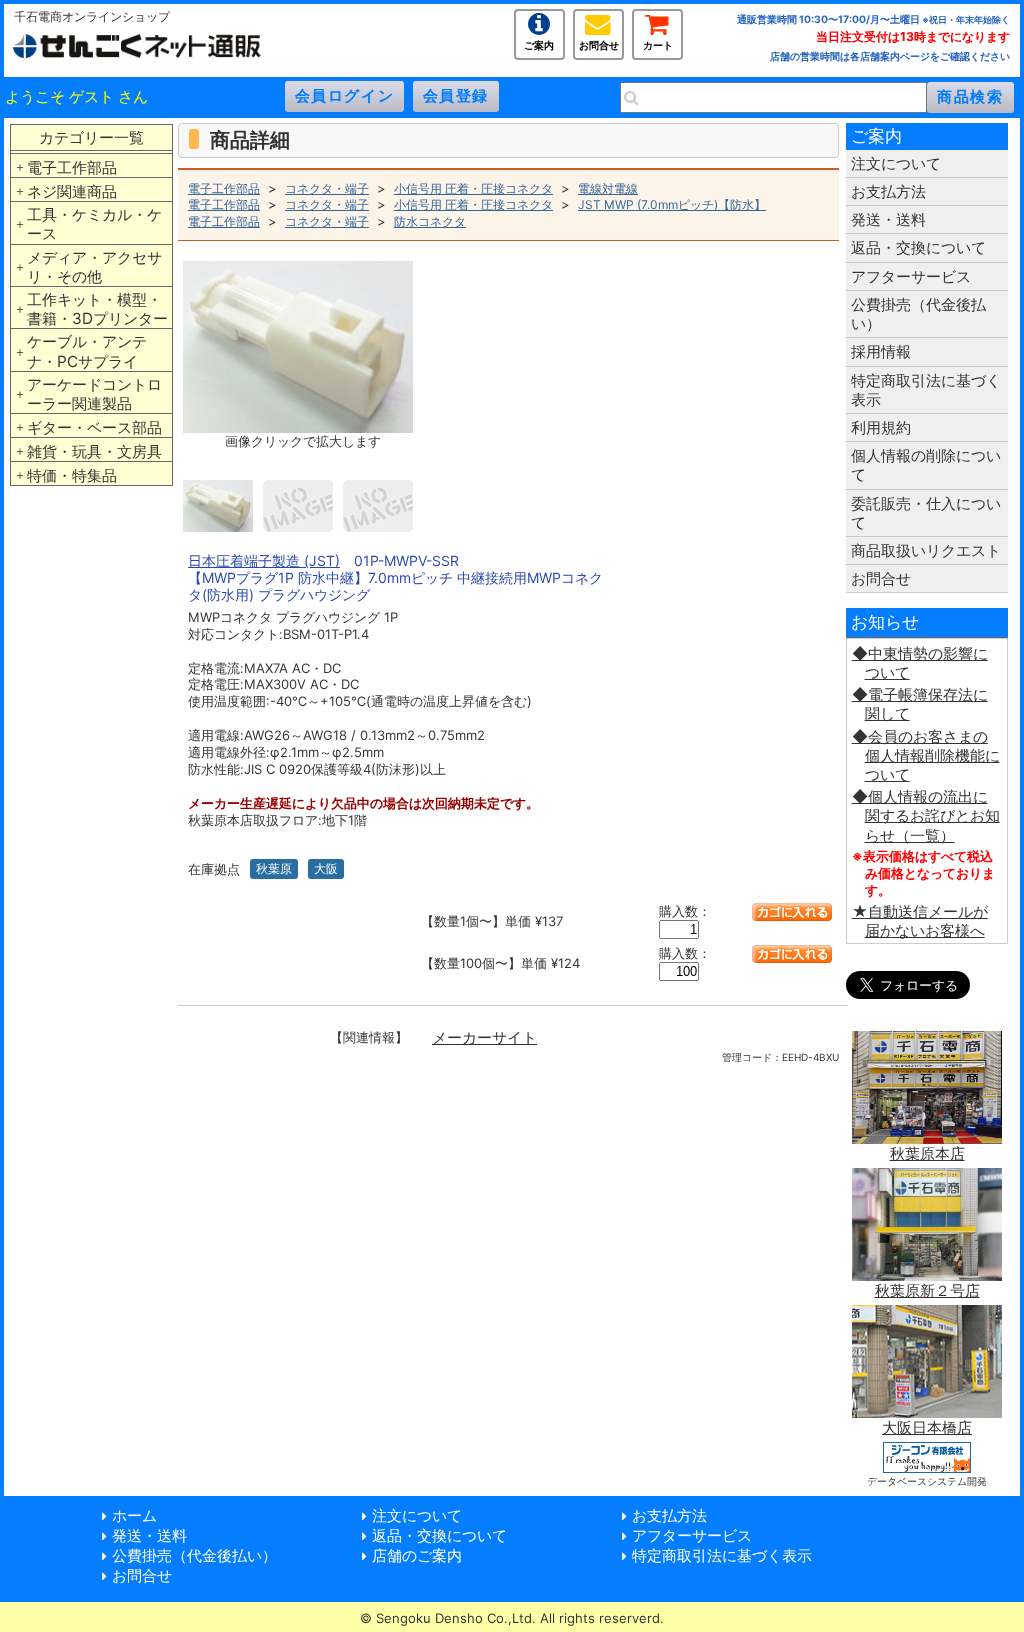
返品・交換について (918, 247)
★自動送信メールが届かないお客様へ (920, 921)
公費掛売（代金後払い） (918, 314)
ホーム (134, 1515)
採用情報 (881, 351)
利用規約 (881, 427)
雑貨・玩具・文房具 (94, 451)
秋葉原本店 (927, 1153)
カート (658, 43)
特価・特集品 (72, 475)
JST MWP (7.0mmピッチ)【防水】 (672, 204)
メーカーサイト (484, 1037)
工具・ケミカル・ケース (94, 224)
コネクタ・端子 (327, 188)
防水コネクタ (430, 221)
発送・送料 (888, 219)
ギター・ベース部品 (94, 427)
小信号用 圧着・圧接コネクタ (473, 188)
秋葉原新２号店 (927, 1290)
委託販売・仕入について (926, 513)
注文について (896, 163)
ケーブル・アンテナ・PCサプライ (87, 351)
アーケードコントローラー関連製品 (94, 394)
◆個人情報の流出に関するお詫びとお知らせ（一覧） (926, 815)
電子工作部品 (72, 167)
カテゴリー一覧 (91, 137)
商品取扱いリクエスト (926, 550)
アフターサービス (911, 276)
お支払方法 (888, 191)
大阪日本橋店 (927, 1427)
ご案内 (539, 43)
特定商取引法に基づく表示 (926, 390)
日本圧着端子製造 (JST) (264, 560)
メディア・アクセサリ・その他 (94, 267)
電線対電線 (608, 188)
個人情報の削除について (926, 465)
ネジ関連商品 (72, 191)
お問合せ (599, 43)
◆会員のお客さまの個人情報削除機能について (926, 755)
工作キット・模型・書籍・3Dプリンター (97, 309)
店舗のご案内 (417, 1555)
